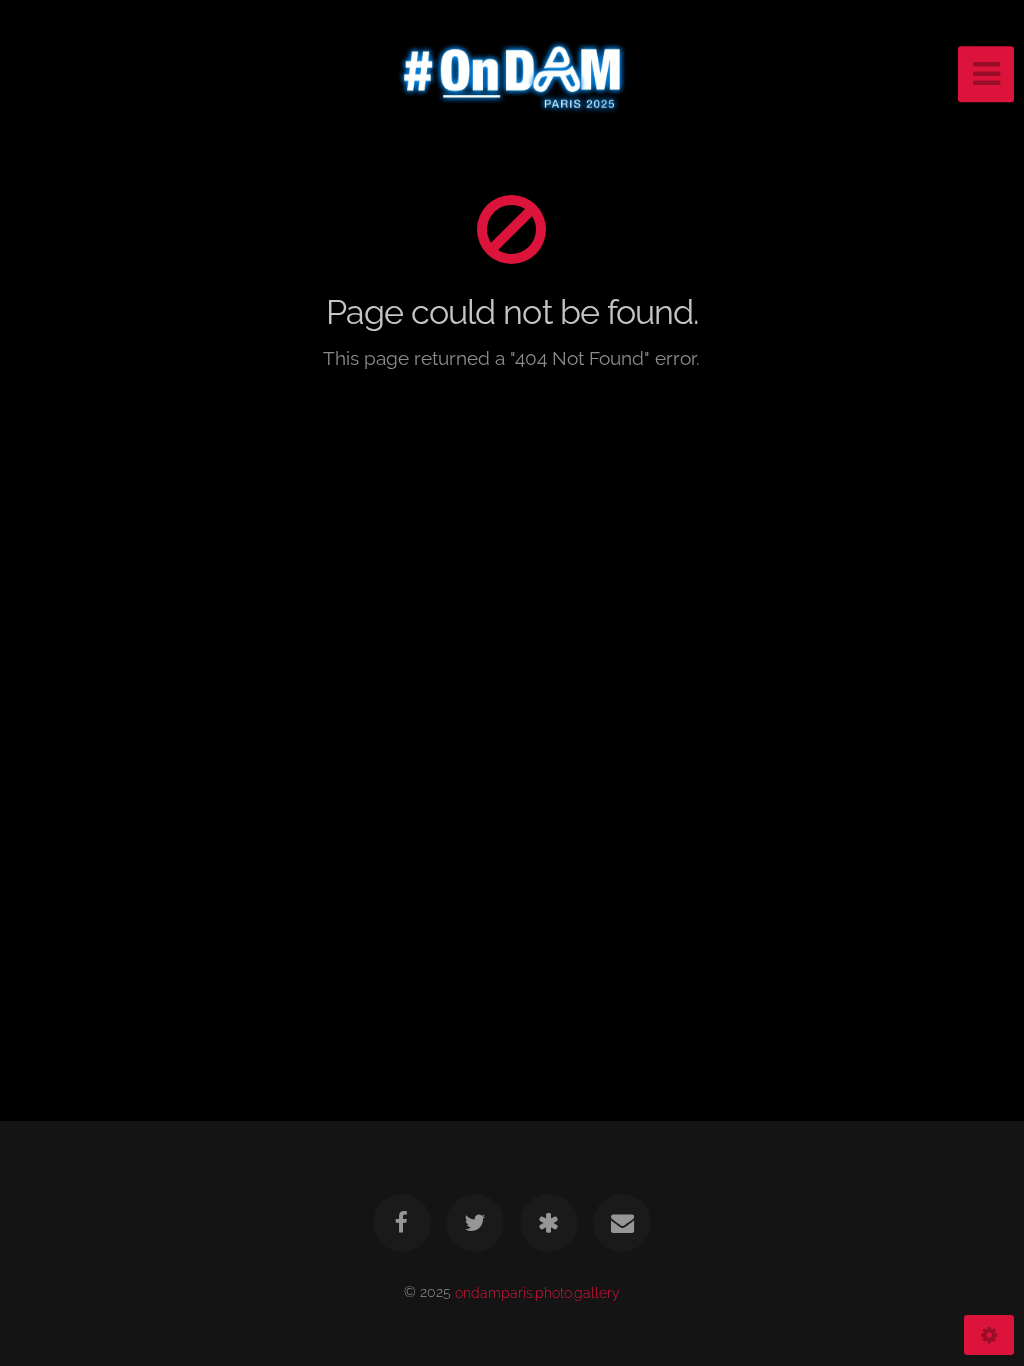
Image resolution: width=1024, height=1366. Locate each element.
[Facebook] (402, 1223)
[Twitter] (475, 1223)
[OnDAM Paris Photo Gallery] (549, 1223)
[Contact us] (622, 1223)
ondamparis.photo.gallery (537, 1291)
